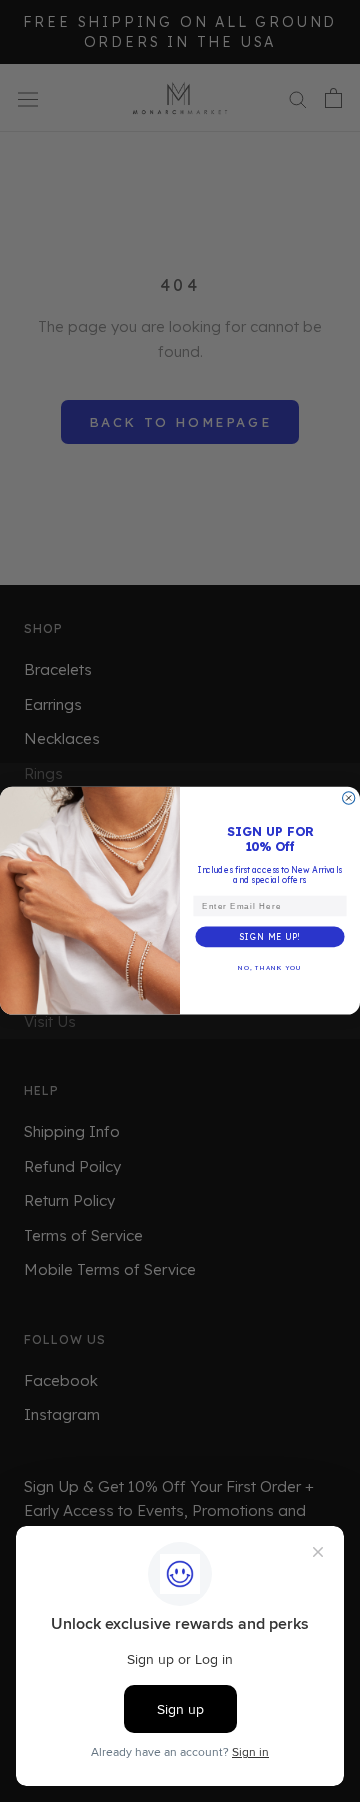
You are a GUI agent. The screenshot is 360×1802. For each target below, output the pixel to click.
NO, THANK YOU (270, 968)
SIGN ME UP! (270, 937)
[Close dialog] (349, 798)
